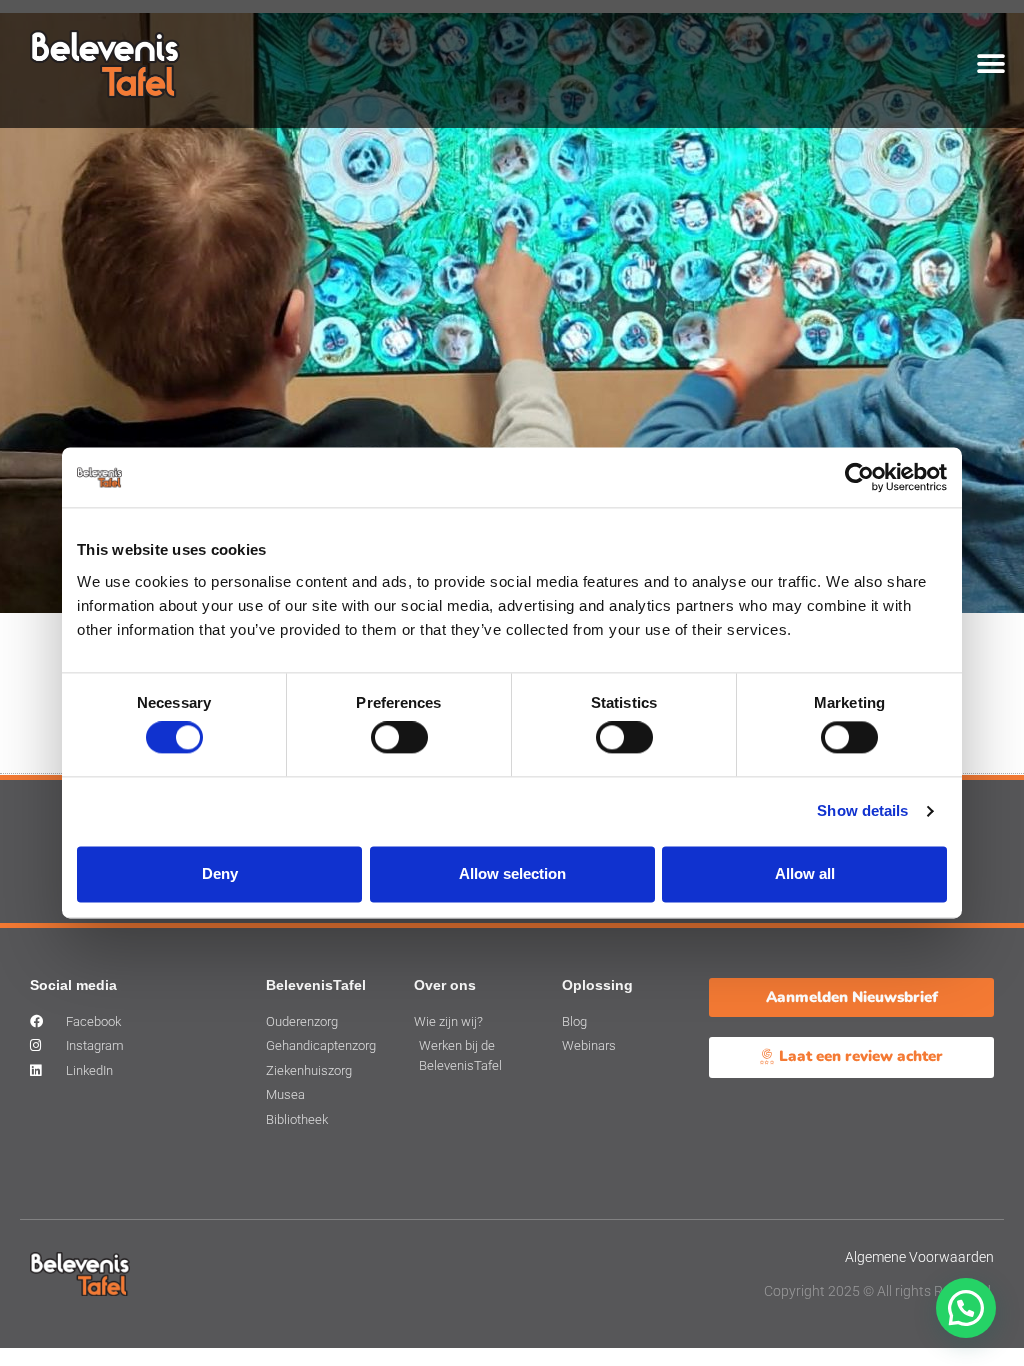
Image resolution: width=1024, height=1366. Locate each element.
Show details (862, 811)
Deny (220, 873)
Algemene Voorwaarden (919, 1257)
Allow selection (512, 873)
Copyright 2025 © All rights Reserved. (879, 1291)
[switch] (399, 738)
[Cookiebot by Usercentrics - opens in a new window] (859, 477)
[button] (991, 63)
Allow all (805, 873)
